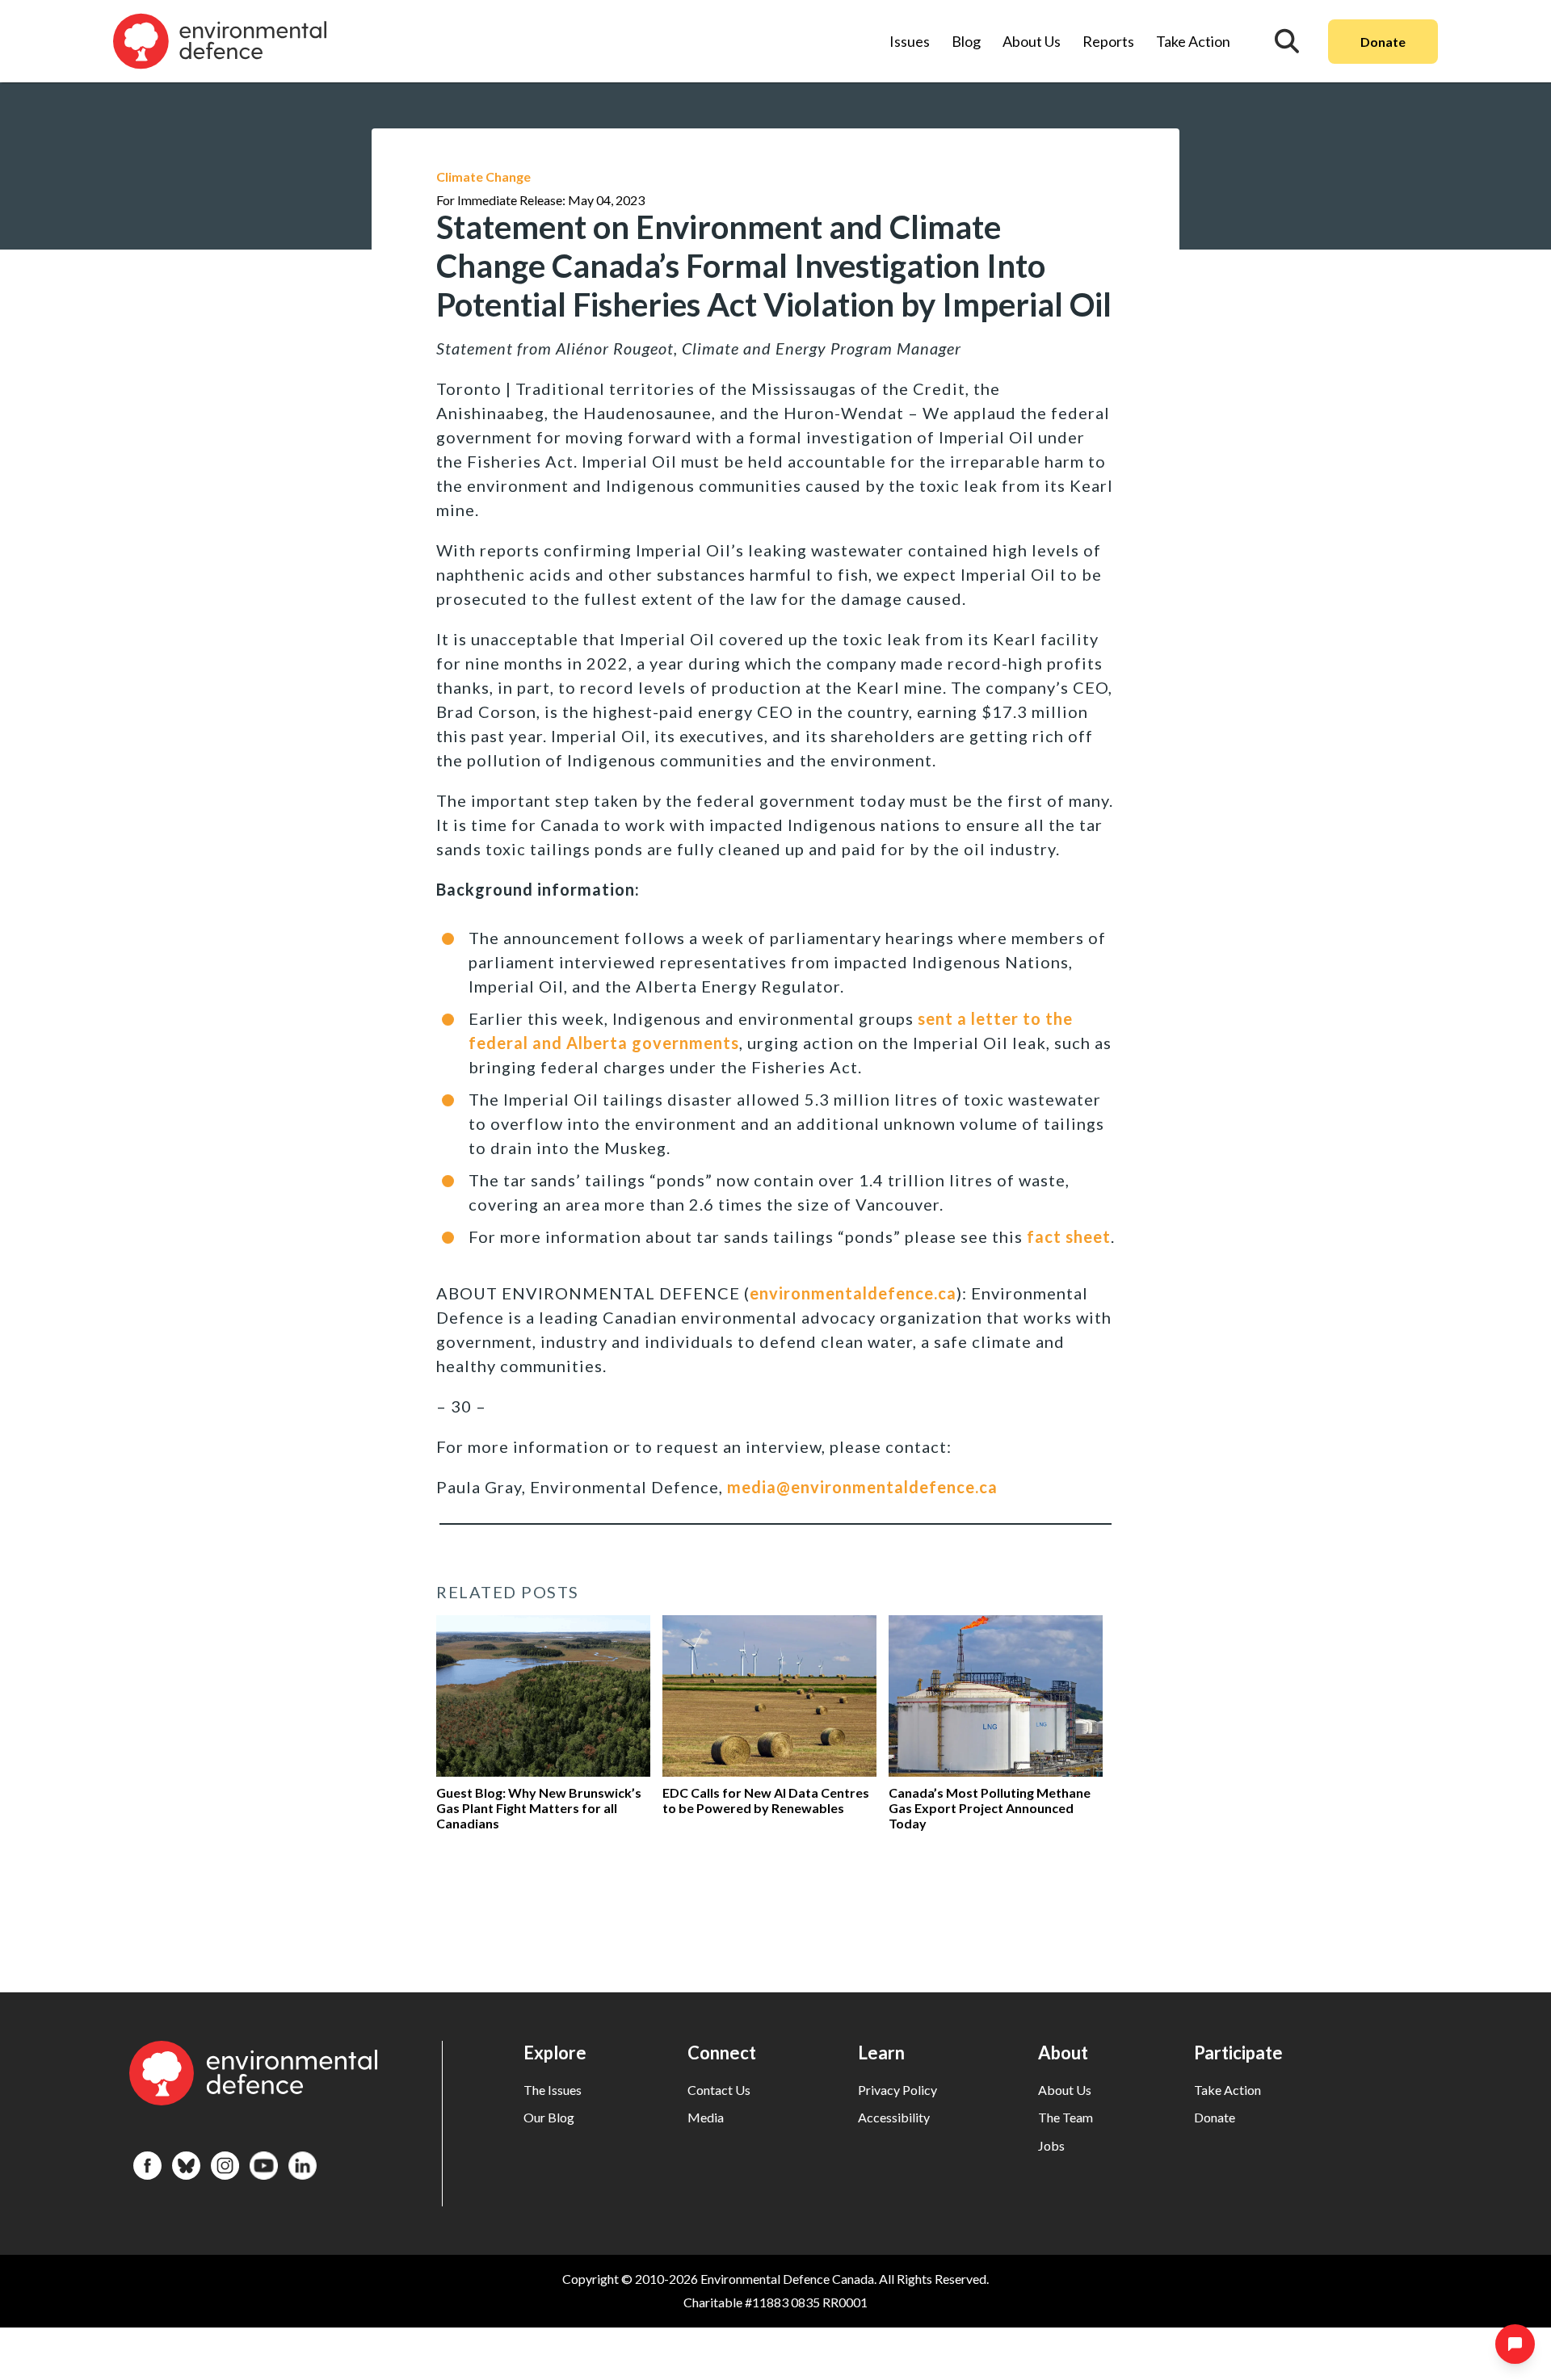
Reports (1108, 41)
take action (1227, 2090)
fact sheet (1069, 1236)
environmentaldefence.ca (853, 1293)
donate (1215, 2117)
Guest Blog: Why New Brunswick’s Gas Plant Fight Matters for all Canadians (539, 1808)
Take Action (1193, 41)
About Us (1032, 41)
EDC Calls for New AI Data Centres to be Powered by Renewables (766, 1800)
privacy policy (897, 2090)
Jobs (1051, 2145)
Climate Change (483, 176)
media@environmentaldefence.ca (862, 1487)
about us (1065, 2090)
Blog (966, 41)
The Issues (553, 2090)
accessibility (894, 2117)
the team (1066, 2117)
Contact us (719, 2090)
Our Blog (549, 2117)
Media (706, 2117)
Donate (1383, 42)
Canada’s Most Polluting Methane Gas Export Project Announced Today (990, 1808)
